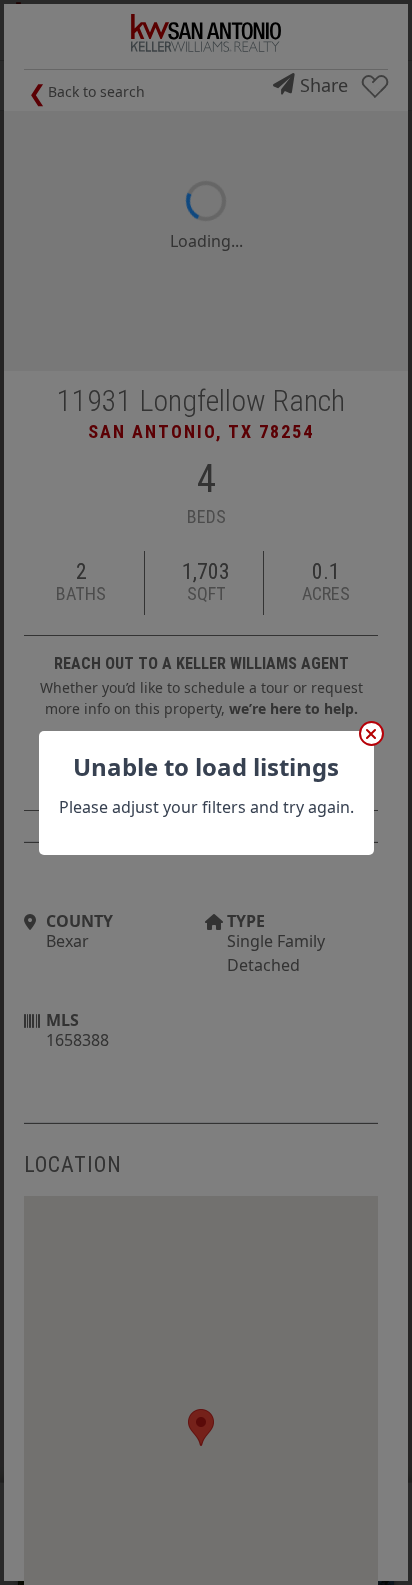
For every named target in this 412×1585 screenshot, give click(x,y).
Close (371, 733)
